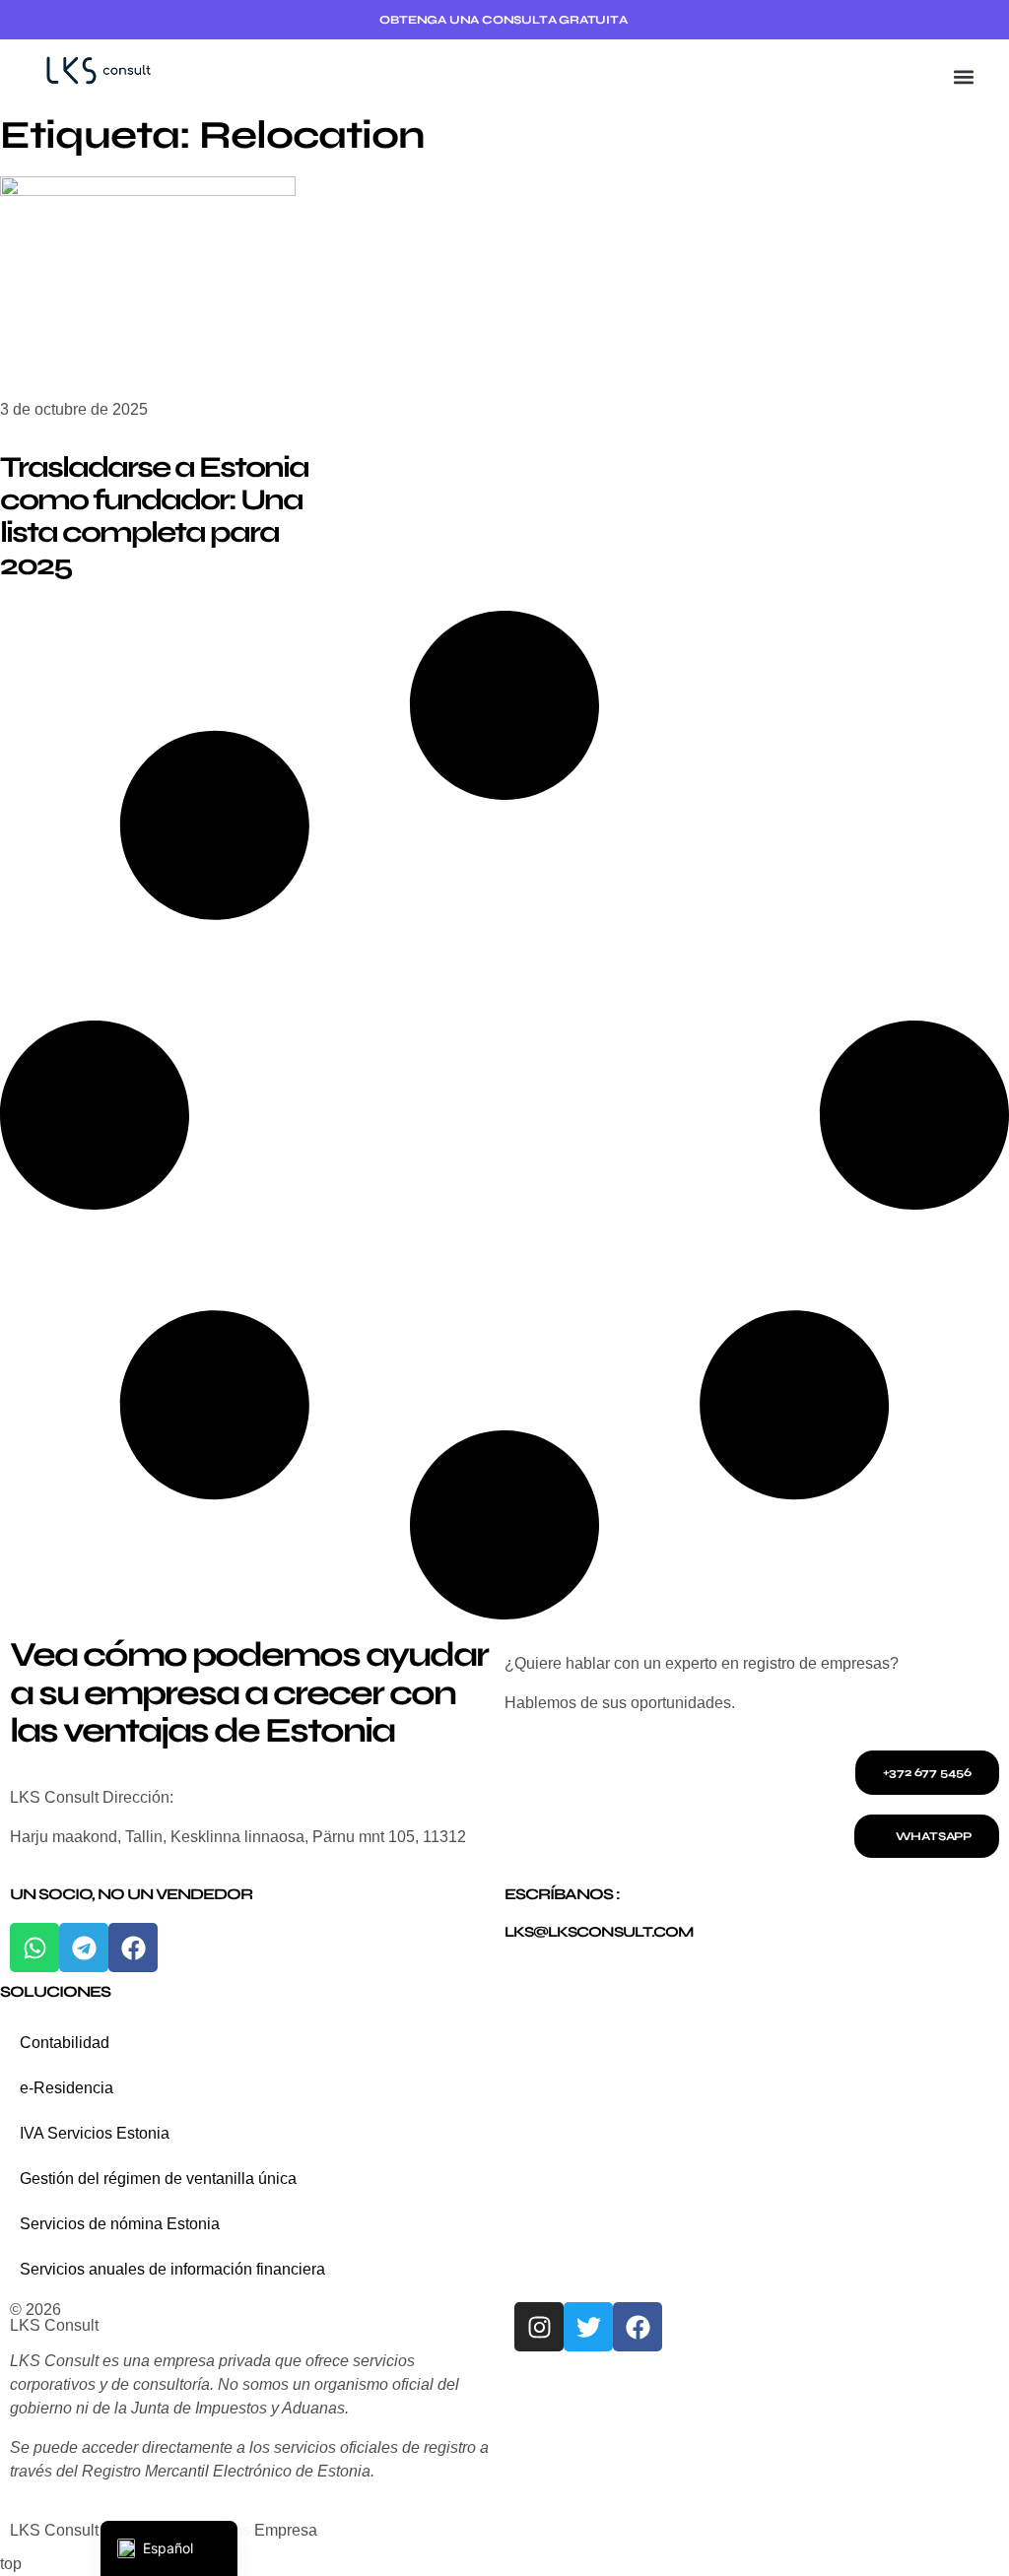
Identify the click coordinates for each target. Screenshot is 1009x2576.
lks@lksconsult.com (599, 1932)
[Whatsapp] (34, 1948)
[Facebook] (133, 1948)
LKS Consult (54, 2325)
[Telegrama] (84, 1948)
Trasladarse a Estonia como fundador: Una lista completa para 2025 (154, 516)
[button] (963, 76)
